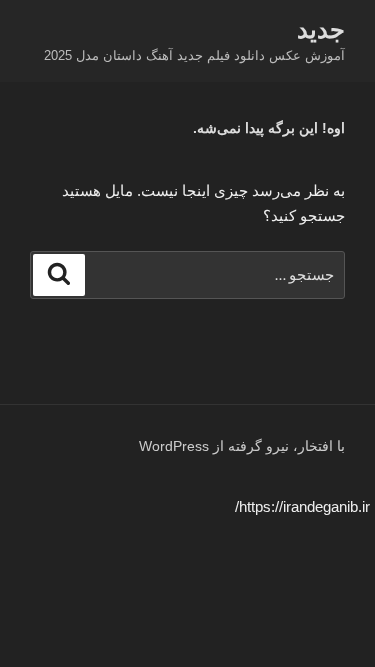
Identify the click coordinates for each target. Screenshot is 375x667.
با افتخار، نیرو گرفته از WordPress (242, 446)
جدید (321, 29)
